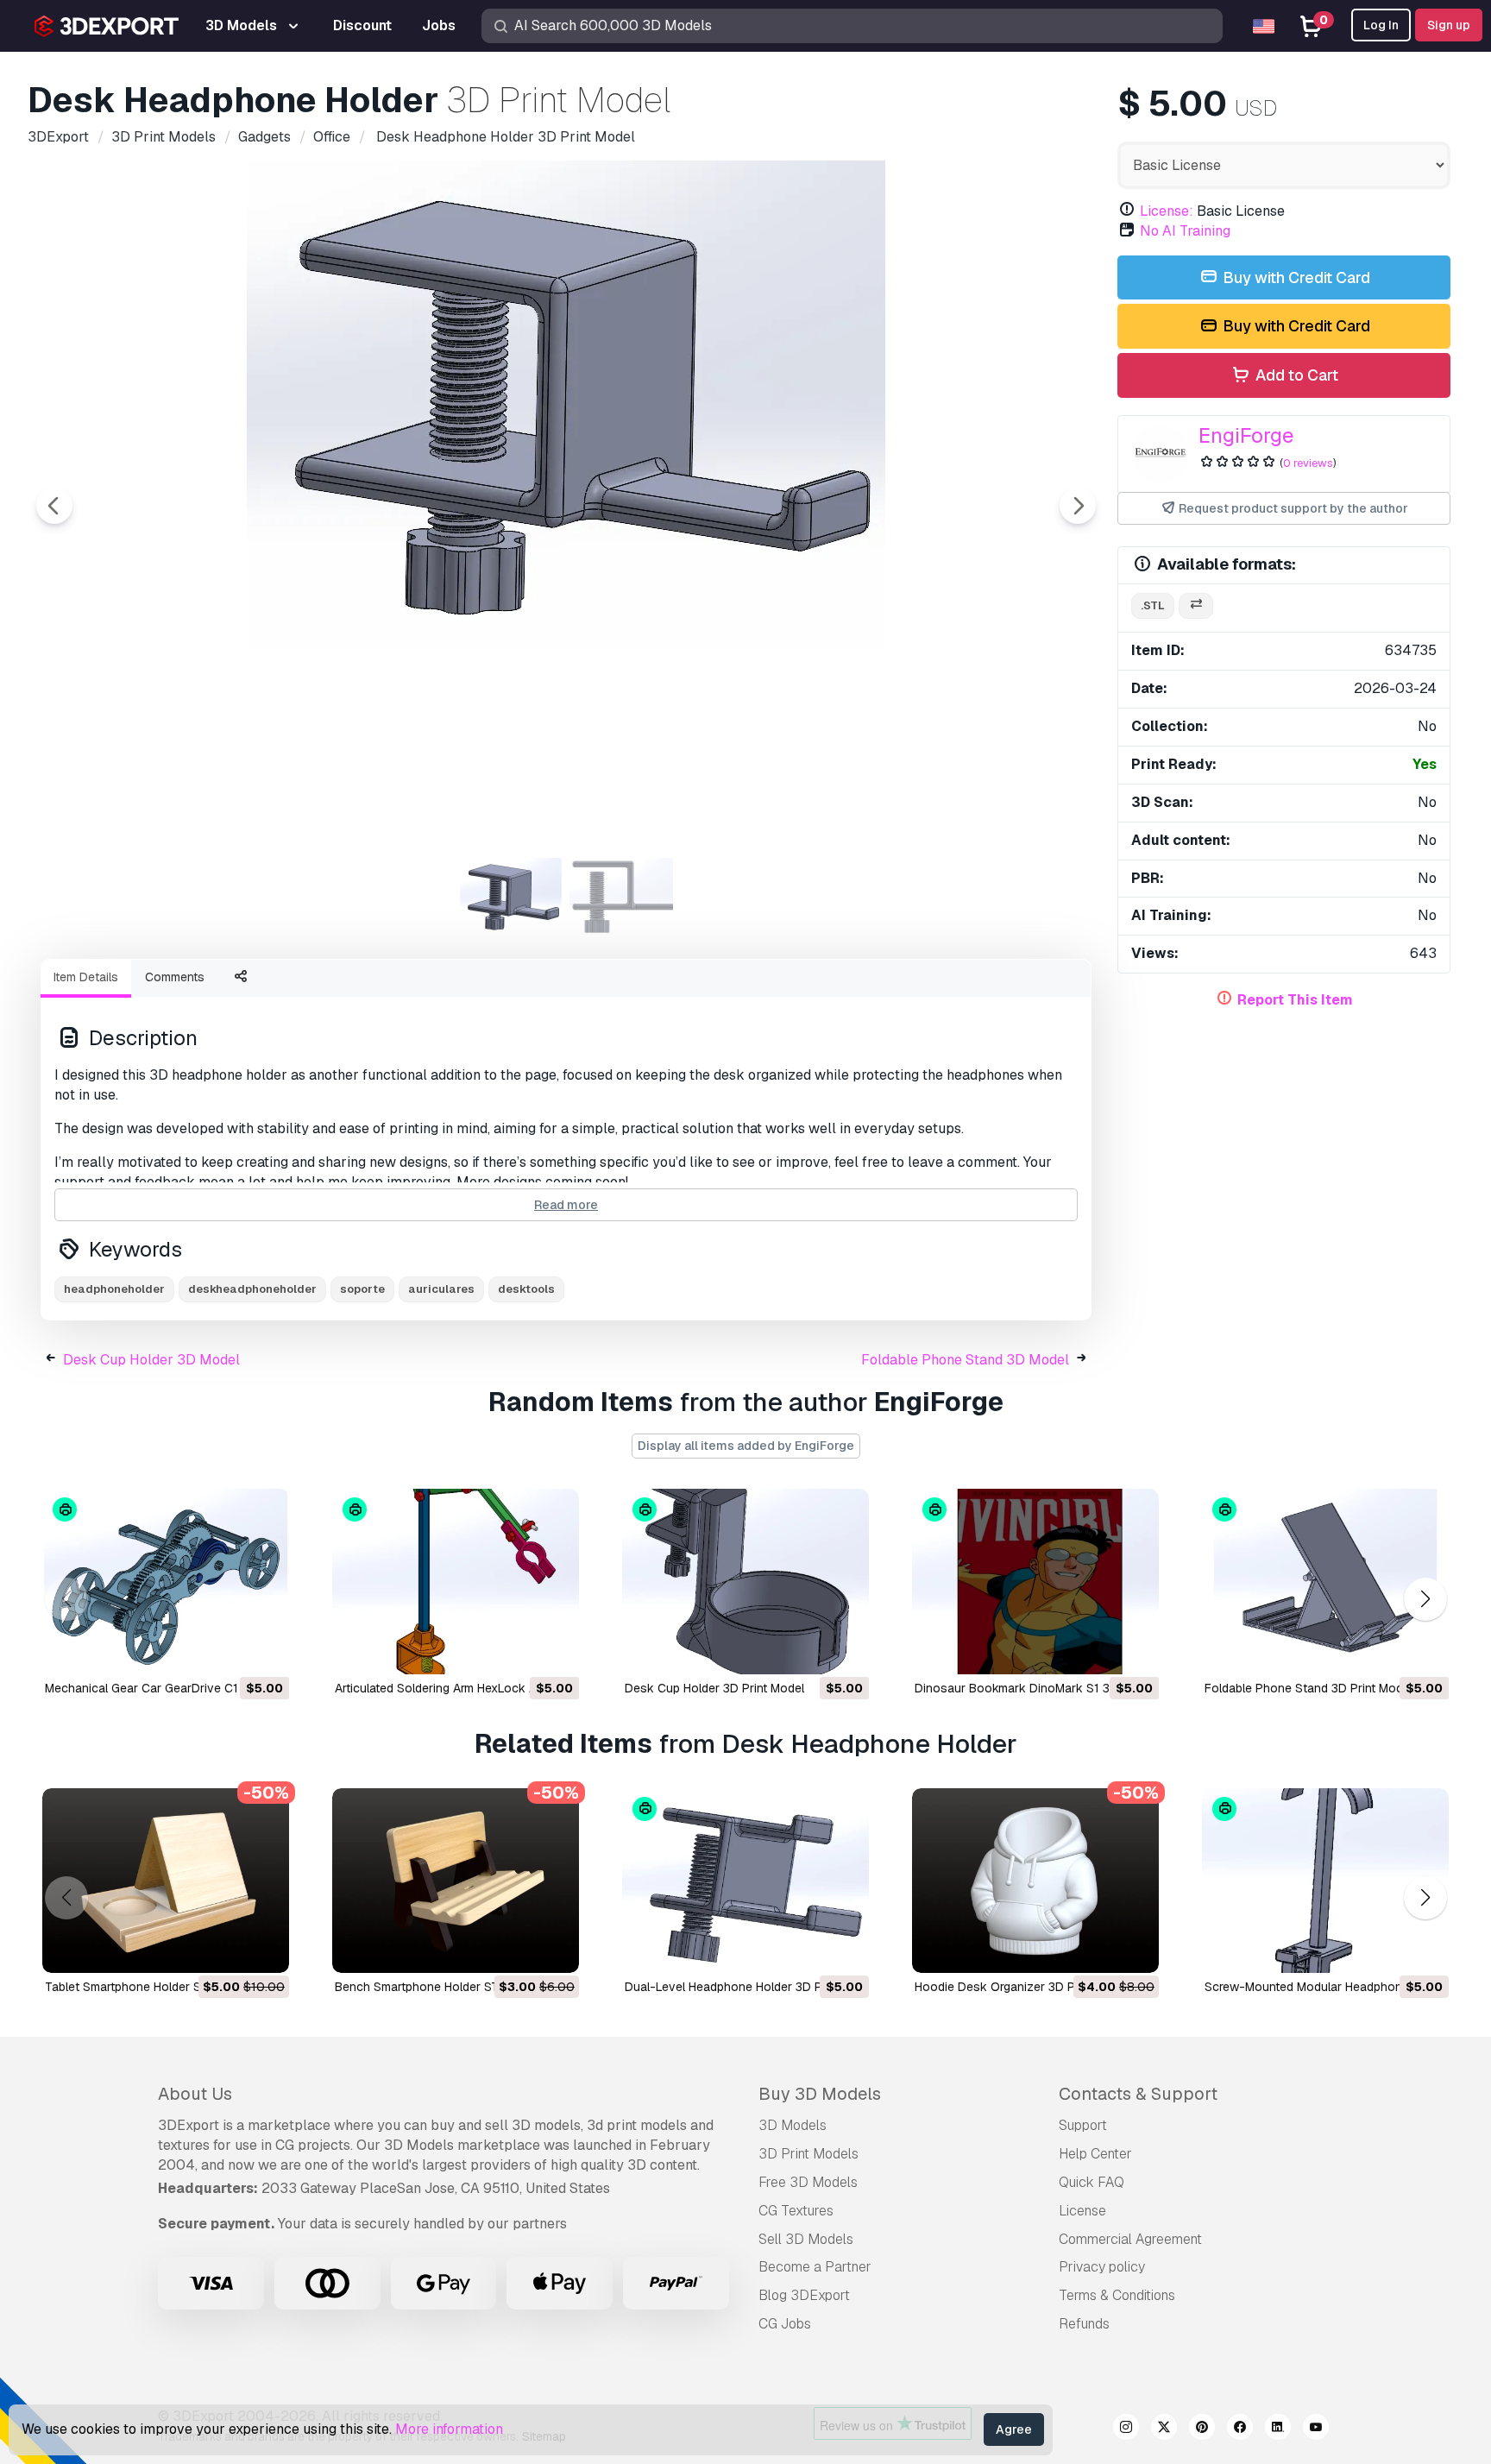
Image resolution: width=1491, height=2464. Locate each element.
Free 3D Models (808, 2182)
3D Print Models (808, 2154)
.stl (1153, 605)
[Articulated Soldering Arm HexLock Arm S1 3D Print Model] (456, 1582)
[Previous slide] (54, 506)
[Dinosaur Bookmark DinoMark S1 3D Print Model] (1035, 1582)
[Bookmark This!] (264, 1650)
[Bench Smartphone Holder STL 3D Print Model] (456, 1881)
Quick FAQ (1092, 2182)
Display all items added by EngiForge (746, 1446)
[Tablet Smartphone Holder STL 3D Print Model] (166, 1881)
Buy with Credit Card (1295, 277)
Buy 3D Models (820, 2094)
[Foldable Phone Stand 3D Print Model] (1325, 1582)
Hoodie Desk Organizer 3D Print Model (1022, 1987)
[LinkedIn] (1278, 2429)
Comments (175, 977)
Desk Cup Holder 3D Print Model (714, 1688)
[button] (1425, 1599)
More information (449, 2429)
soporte (362, 1289)
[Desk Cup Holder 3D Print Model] (745, 1582)
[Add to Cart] (229, 1650)
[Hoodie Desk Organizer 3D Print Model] (1035, 1881)
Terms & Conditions (1117, 2295)
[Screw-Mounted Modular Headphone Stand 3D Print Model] (1325, 1881)
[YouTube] (1316, 2429)
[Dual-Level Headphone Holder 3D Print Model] (745, 1881)
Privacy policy (1102, 2267)
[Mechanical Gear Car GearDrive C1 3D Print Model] (166, 1582)
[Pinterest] (1202, 2429)
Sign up (1449, 25)
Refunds (1084, 2324)
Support (1083, 2125)
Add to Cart (1295, 375)
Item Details (86, 977)
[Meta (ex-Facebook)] (1240, 2429)
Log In (1381, 25)
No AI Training (1185, 231)
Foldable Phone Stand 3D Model (965, 1360)
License (1082, 2211)
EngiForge (1246, 435)
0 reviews (1308, 463)
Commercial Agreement (1130, 2239)
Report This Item (1295, 1000)
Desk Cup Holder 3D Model (151, 1360)
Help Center (1095, 2154)
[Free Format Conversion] (1196, 606)
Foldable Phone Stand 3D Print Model (1309, 1688)
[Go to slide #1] (511, 897)
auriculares (441, 1289)
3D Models (793, 2125)
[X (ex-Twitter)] (1164, 2429)
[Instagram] (1126, 2429)
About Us (195, 2094)
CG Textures (796, 2211)
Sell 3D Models (806, 2239)
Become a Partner (815, 2267)
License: (1167, 211)
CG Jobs (785, 2324)
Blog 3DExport (804, 2295)
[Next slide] (1078, 506)
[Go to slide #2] (621, 897)
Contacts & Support (1138, 2094)
